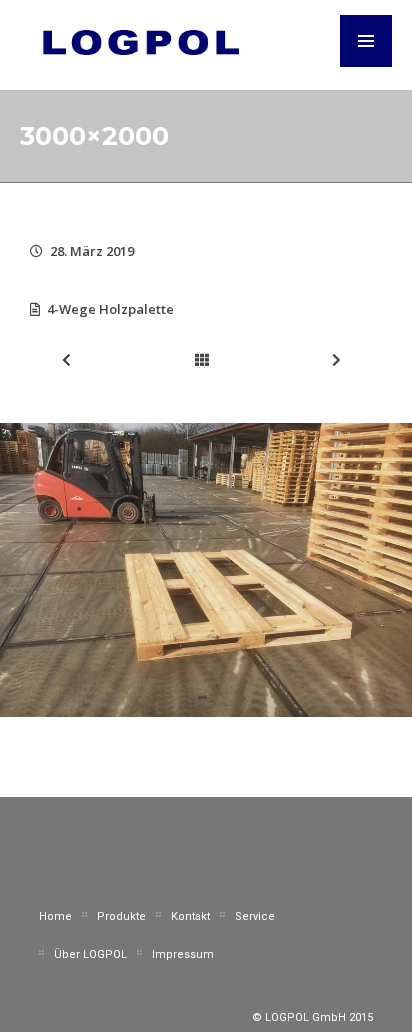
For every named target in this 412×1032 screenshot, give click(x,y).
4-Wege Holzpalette (110, 309)
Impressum (183, 954)
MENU (366, 41)
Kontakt (190, 916)
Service (255, 916)
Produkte (121, 916)
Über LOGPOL (90, 954)
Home (55, 916)
